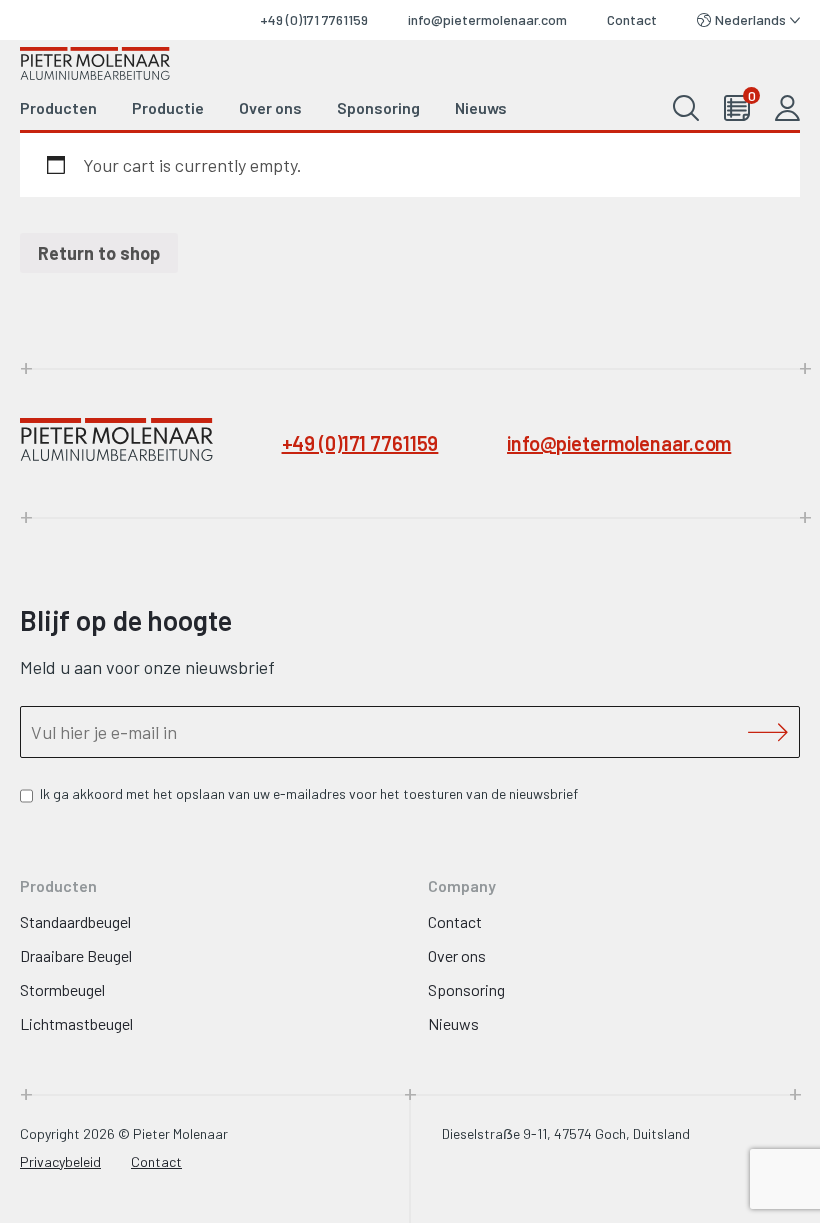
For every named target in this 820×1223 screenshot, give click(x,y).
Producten (58, 107)
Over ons (270, 107)
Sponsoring (378, 107)
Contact (632, 19)
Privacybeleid (60, 1161)
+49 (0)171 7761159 (314, 19)
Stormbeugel (62, 989)
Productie (168, 107)
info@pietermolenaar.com (487, 19)
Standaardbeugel (75, 921)
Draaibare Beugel (76, 955)
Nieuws (481, 107)
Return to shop (99, 253)
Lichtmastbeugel (76, 1023)
